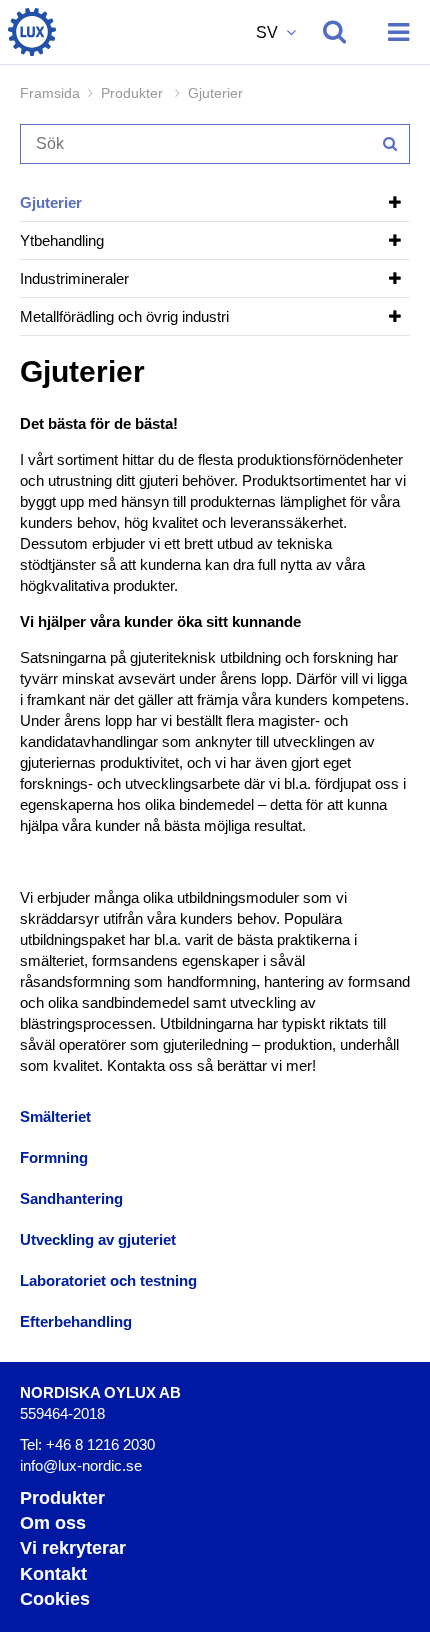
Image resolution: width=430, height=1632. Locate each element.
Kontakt (53, 1574)
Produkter (62, 1498)
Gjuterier (51, 202)
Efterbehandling (76, 1321)
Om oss (53, 1523)
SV (269, 32)
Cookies (55, 1599)
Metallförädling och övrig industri (124, 316)
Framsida (50, 93)
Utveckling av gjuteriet (98, 1239)
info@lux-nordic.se (81, 1465)
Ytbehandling (62, 240)
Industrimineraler (74, 278)
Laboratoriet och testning (108, 1280)
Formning (54, 1157)
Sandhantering (71, 1198)
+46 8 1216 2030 (100, 1444)
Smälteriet (55, 1116)
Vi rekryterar (73, 1548)
